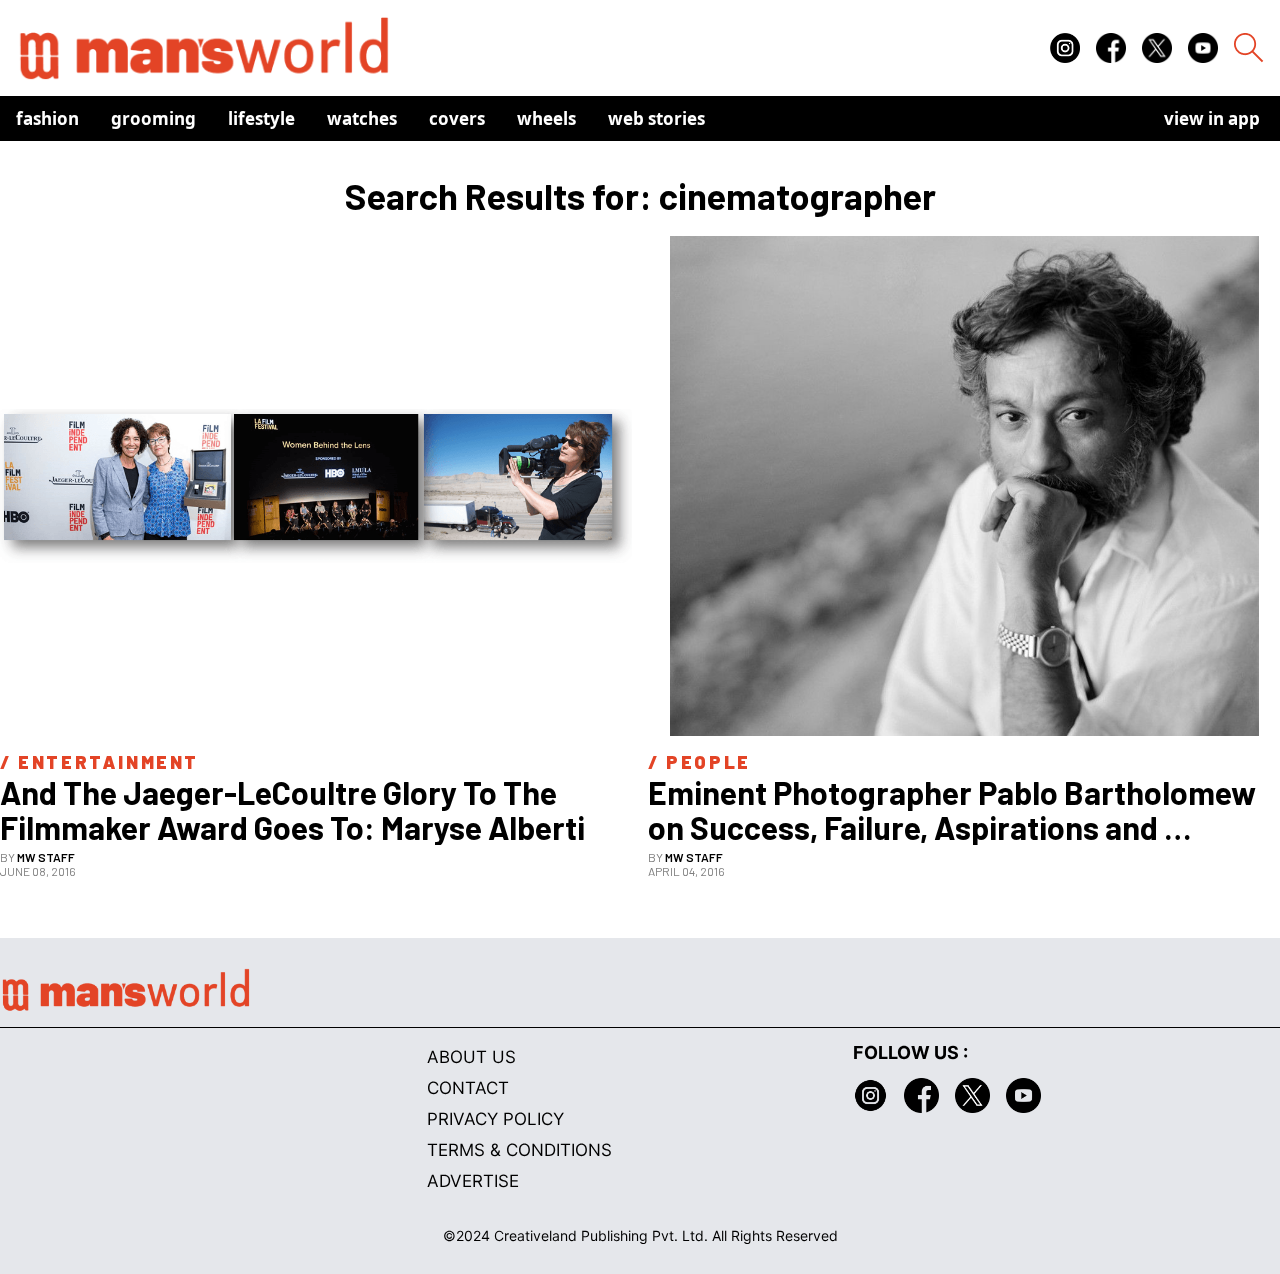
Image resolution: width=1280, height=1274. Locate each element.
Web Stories (656, 118)
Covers (457, 118)
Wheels (546, 118)
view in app (1212, 118)
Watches (362, 118)
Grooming (153, 118)
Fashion (47, 118)
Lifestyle (261, 118)
